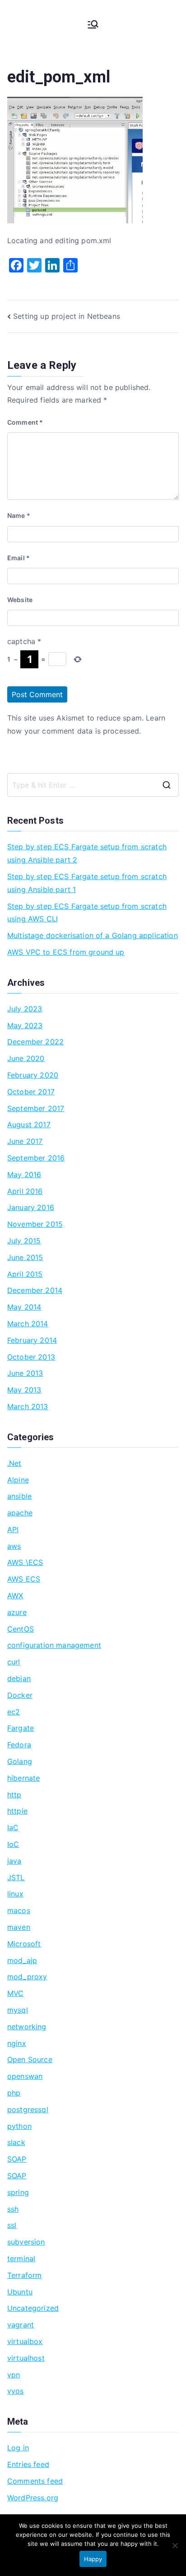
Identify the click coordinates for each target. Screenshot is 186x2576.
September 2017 (36, 1108)
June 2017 (25, 1141)
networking (27, 2027)
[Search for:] (93, 785)
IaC (13, 1828)
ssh (13, 2209)
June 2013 (25, 1373)
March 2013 (28, 1406)
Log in (18, 2448)
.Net (14, 1463)
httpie (17, 1811)
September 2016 (36, 1158)
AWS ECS (24, 1579)
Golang (20, 1761)
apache (20, 1513)
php (14, 2093)
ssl (12, 2225)
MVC (15, 1993)
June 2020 (26, 1058)
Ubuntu (20, 2292)
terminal (21, 2259)
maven (19, 1927)
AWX (15, 1596)
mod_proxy (27, 1977)
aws (14, 1546)
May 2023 (25, 1025)
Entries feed (28, 2464)
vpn (14, 2375)
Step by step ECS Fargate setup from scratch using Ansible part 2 (87, 853)
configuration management (54, 1645)
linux (15, 1894)
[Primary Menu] (93, 24)
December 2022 (35, 1042)
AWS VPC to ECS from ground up (66, 952)
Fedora (19, 1745)
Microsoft (24, 1944)
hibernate (23, 1778)
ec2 (14, 1712)
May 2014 (24, 1307)
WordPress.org (33, 2498)
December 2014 (35, 1290)
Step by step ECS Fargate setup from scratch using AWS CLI (87, 913)
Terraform (24, 2275)
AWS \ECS (25, 1562)
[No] (175, 2545)
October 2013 (31, 1357)
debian (19, 1678)
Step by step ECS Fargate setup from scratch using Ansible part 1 (87, 883)
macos (19, 1910)
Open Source (30, 2059)
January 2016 (31, 1207)
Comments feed (35, 2481)
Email (19, 558)
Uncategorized (33, 2308)
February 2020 (33, 1075)
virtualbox (25, 2341)
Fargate (21, 1728)
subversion (26, 2242)
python (19, 2126)
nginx (17, 2043)
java (14, 1861)
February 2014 (32, 1340)
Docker (20, 1695)
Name (19, 515)
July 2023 (25, 1009)
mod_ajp (22, 1960)
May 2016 (24, 1175)
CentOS (21, 1629)
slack (16, 2142)
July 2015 (24, 1241)
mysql (18, 2010)
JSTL (16, 1878)
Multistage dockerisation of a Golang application (93, 935)
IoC (13, 1844)
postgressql (28, 2109)
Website (20, 600)
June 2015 (25, 1257)
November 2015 (35, 1224)
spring (18, 2192)
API (13, 1529)
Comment (25, 422)
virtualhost (26, 2358)
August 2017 (29, 1125)
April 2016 (25, 1191)
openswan (25, 2076)
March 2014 (28, 1324)
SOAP (17, 2159)
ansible (19, 1496)
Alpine (18, 1480)
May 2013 (24, 1390)
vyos (16, 2391)
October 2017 (31, 1092)
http (14, 1795)
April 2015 (25, 1274)
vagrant (21, 2325)
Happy (93, 2559)
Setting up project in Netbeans (67, 316)
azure (17, 1612)
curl (14, 1662)
